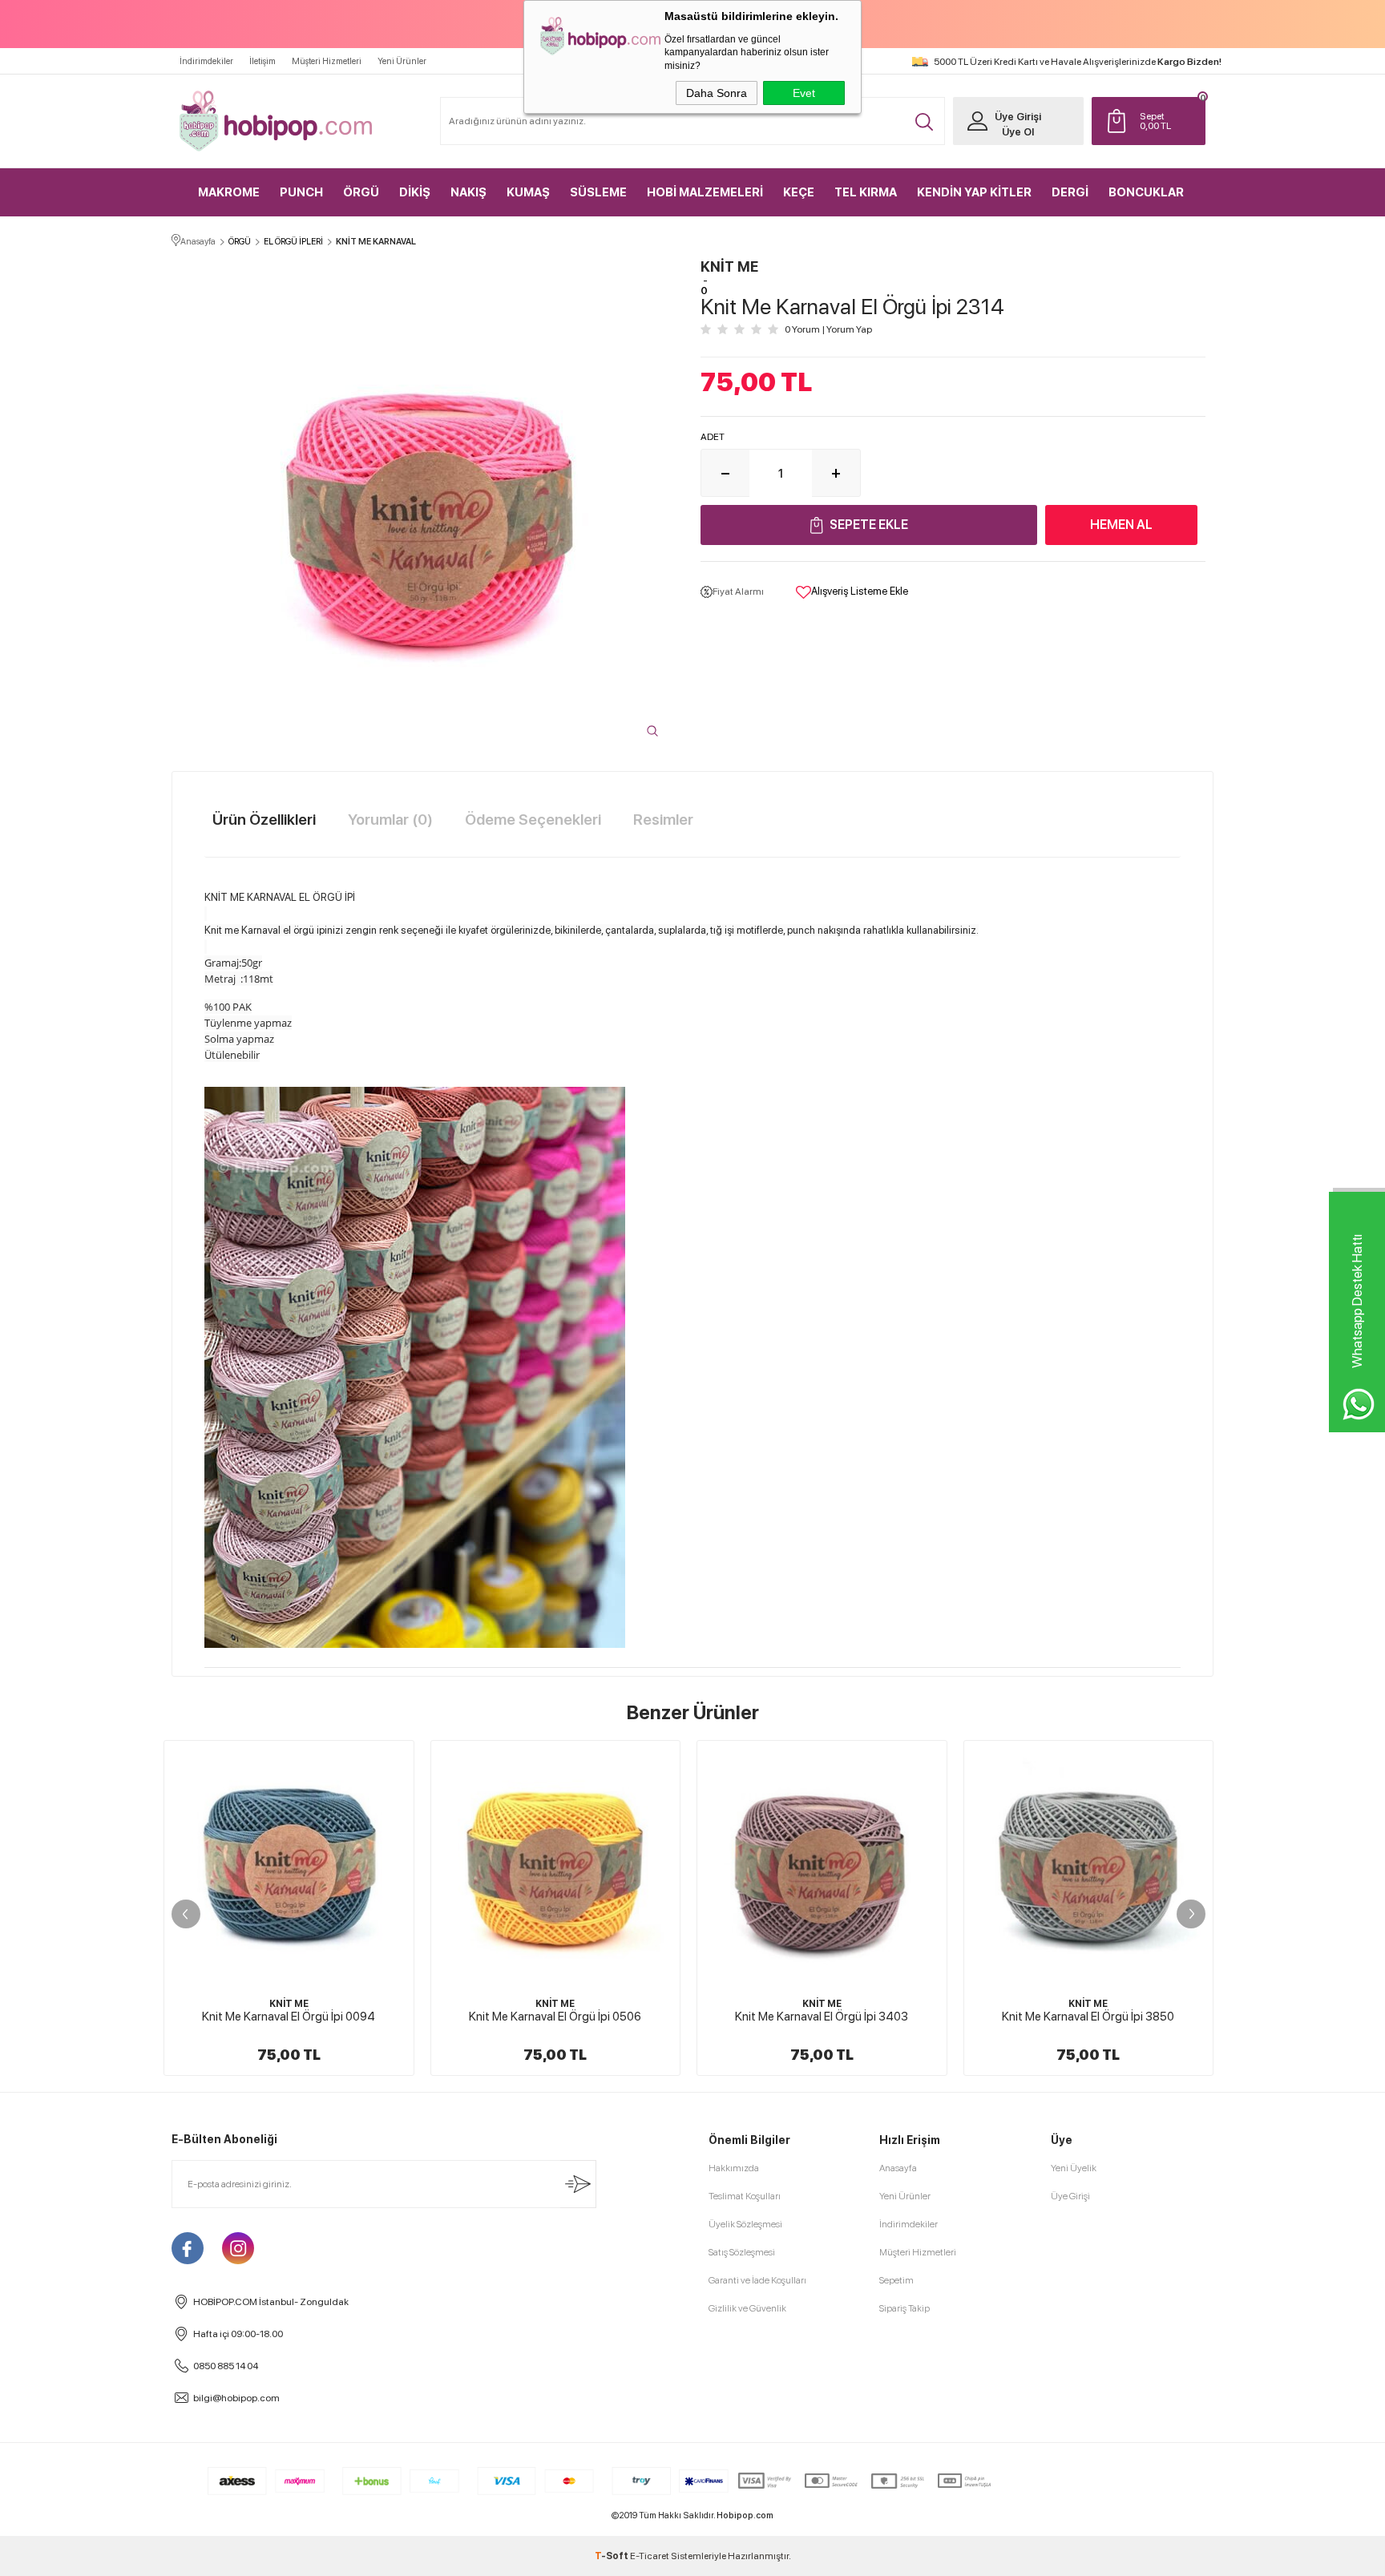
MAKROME (229, 192)
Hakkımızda (734, 2168)
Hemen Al (1121, 525)
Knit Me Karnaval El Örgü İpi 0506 (289, 2017)
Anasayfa (898, 2168)
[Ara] (924, 122)
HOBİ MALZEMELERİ (705, 192)
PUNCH (301, 192)
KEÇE (799, 192)
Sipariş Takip (904, 2308)
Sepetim (896, 2280)
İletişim (262, 61)
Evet (804, 93)
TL (1155, 121)
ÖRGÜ (361, 192)
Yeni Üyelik (1074, 2168)
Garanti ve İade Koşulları (757, 2280)
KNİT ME (289, 2004)
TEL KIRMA (866, 192)
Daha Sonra (717, 93)
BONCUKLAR (1146, 192)
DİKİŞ (415, 192)
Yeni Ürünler (402, 61)
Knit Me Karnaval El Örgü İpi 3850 (822, 2017)
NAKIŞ (468, 192)
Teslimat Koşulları (745, 2196)
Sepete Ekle (869, 525)
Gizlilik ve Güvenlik (747, 2308)
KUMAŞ (528, 192)
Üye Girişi (1018, 117)
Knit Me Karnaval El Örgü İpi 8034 (1088, 2017)
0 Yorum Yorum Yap (828, 329)
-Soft (612, 2556)
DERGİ (1070, 192)
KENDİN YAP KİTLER (974, 192)
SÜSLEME (598, 192)
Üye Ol (1018, 132)
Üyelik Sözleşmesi (745, 2224)
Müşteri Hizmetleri (327, 61)
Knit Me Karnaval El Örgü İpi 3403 (555, 2017)
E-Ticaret (650, 2556)
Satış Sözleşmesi (742, 2252)
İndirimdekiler (206, 61)
